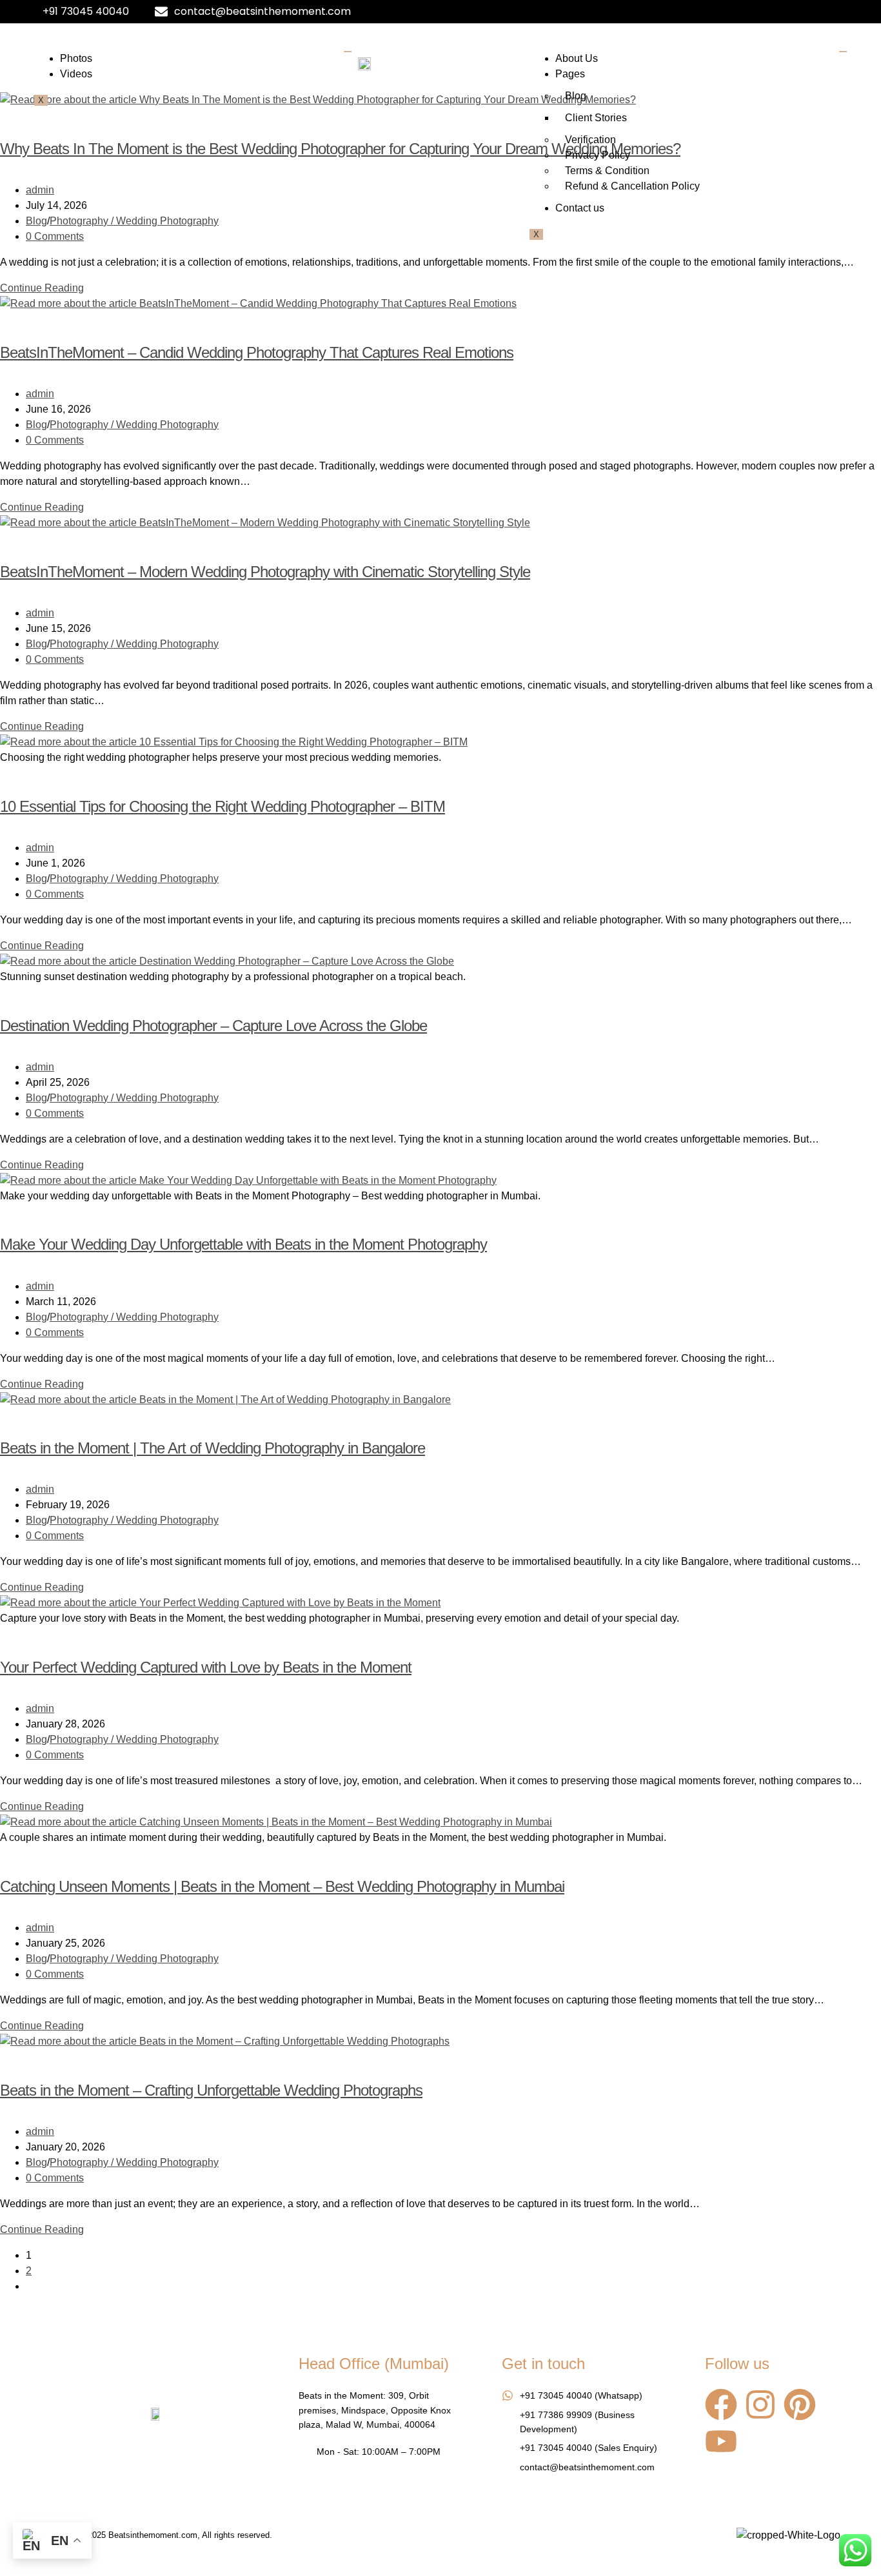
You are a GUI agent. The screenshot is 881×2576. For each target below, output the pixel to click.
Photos (76, 58)
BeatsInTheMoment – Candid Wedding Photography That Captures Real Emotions (257, 352)
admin (40, 190)
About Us (577, 58)
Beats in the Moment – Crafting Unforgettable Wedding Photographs (211, 2090)
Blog (576, 96)
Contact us (580, 208)
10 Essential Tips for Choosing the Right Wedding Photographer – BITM (223, 806)
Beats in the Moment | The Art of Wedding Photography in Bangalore (213, 1448)
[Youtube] (721, 2441)
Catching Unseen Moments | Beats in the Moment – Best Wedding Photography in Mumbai (282, 1886)
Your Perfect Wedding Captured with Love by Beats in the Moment (206, 1667)
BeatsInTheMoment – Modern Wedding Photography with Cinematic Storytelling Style (265, 572)
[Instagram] (760, 2404)
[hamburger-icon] (348, 52)
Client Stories (596, 118)
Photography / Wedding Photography (134, 221)
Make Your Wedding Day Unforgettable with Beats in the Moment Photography (243, 1244)
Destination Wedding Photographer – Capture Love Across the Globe (213, 1026)
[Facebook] (721, 2404)
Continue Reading (46, 288)
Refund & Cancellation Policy (632, 186)
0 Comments (55, 236)
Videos (76, 74)
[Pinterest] (800, 2404)
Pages (570, 74)
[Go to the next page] (30, 2286)
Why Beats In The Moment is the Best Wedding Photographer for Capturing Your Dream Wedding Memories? (340, 149)
